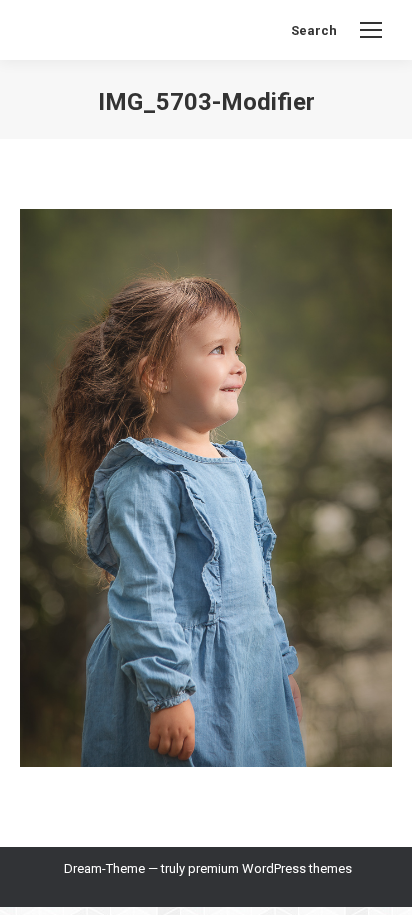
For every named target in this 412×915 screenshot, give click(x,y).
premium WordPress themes (270, 868)
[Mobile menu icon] (371, 30)
